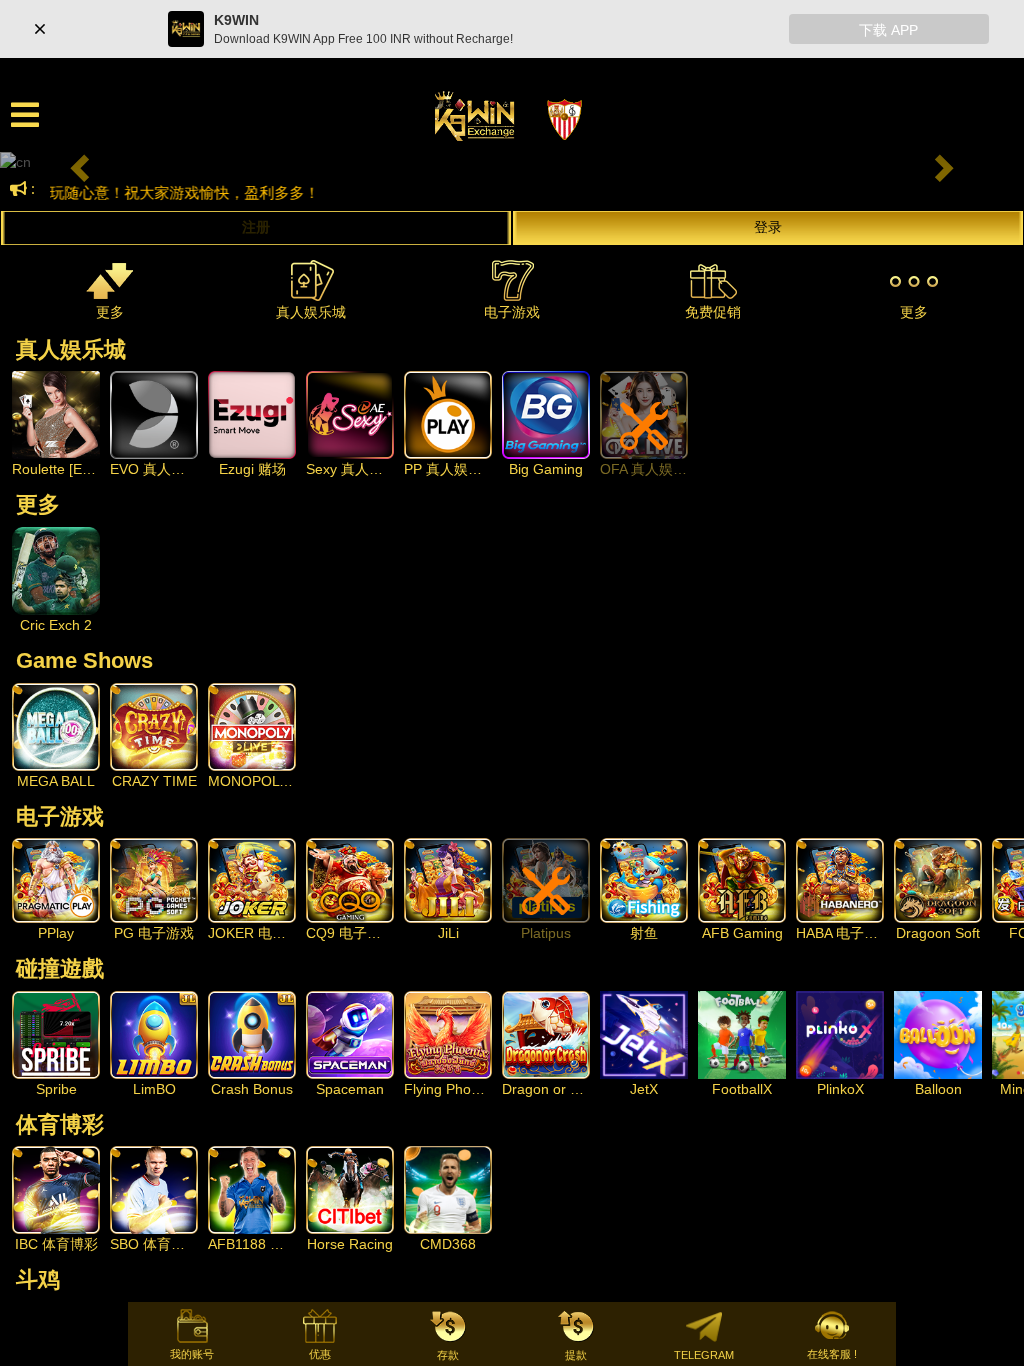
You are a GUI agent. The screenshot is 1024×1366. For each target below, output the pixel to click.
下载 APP (888, 30)
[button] (77, 162)
